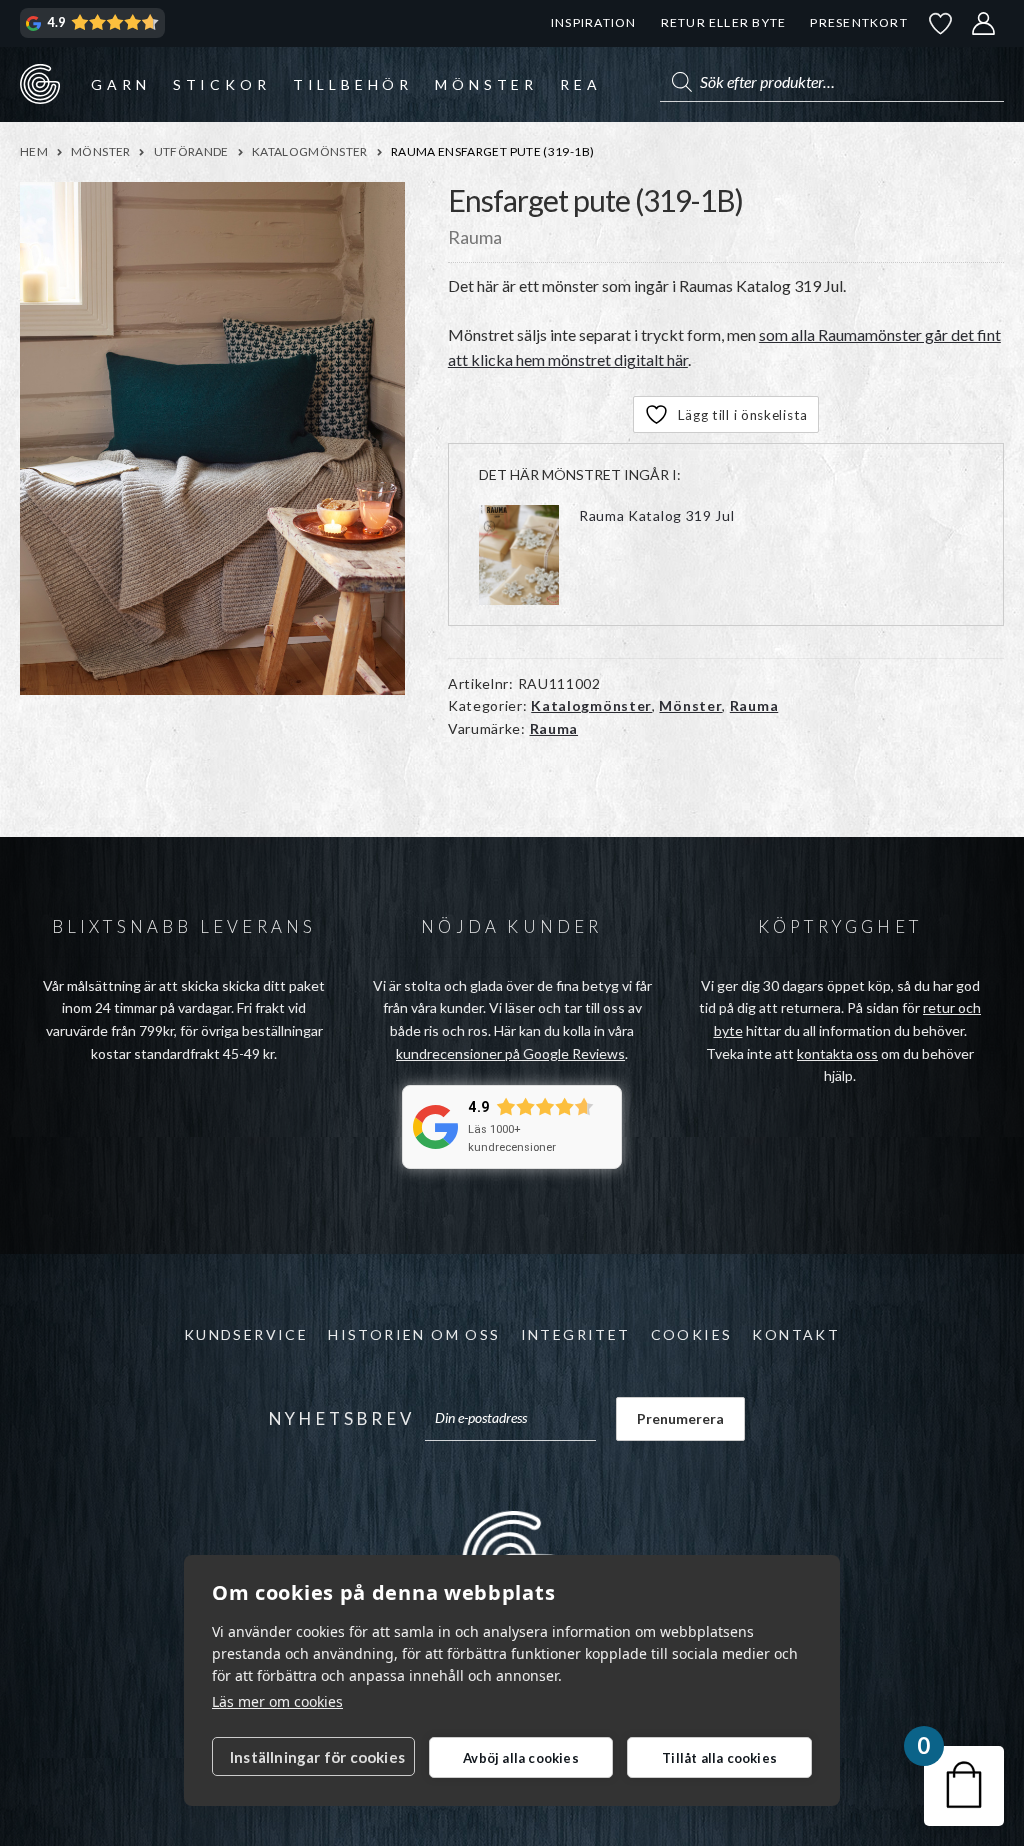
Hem (34, 151)
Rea (580, 84)
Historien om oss (414, 1334)
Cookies (692, 1334)
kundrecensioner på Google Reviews (510, 1053)
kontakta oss (837, 1053)
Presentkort (858, 22)
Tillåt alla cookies (719, 1758)
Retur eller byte (724, 22)
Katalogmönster (310, 151)
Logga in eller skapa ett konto (984, 23)
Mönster (486, 84)
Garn (120, 84)
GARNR (40, 84)
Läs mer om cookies (277, 1701)
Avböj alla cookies (521, 1758)
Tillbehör (353, 84)
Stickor (222, 84)
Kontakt (796, 1334)
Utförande (191, 151)
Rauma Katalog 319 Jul (657, 515)
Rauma (754, 705)
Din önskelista (941, 23)
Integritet (576, 1334)
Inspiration (593, 22)
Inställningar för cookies (317, 1757)
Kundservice (246, 1334)
